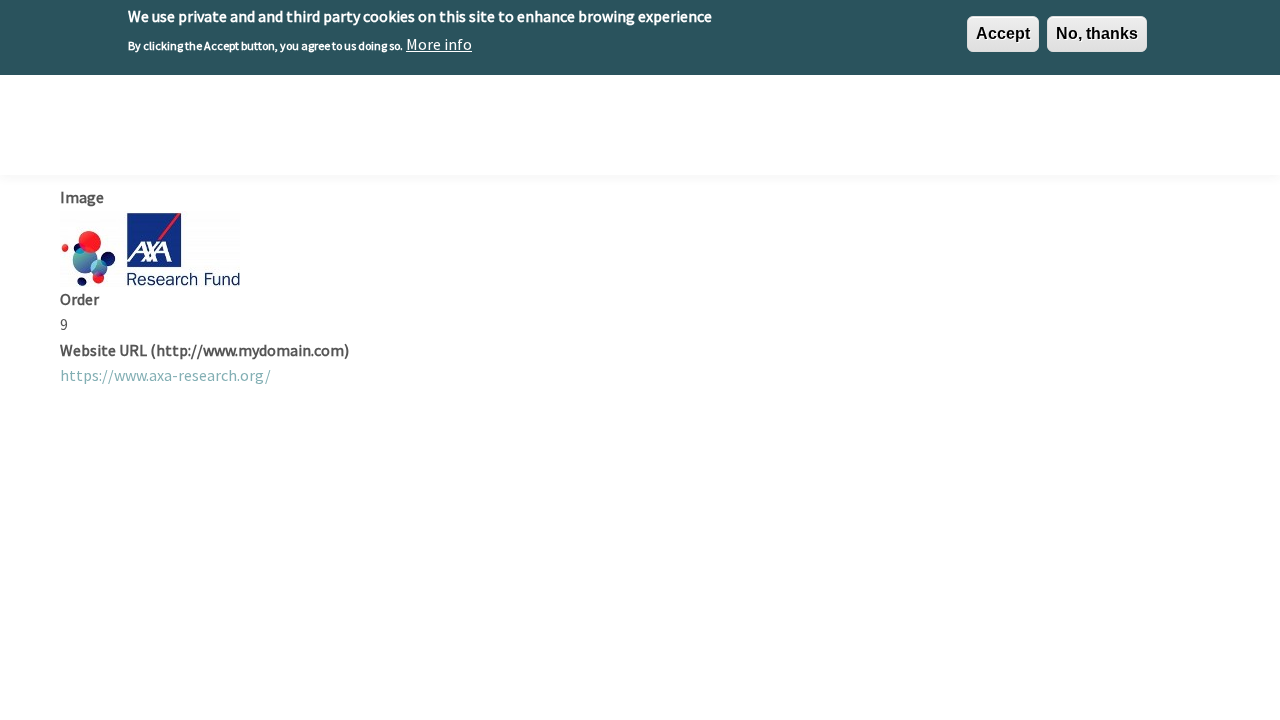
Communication (1063, 132)
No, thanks (1097, 33)
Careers (952, 132)
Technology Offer (743, 132)
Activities (864, 132)
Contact (1177, 132)
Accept (1003, 33)
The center (523, 132)
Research (622, 132)
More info (439, 44)
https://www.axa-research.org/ (165, 375)
